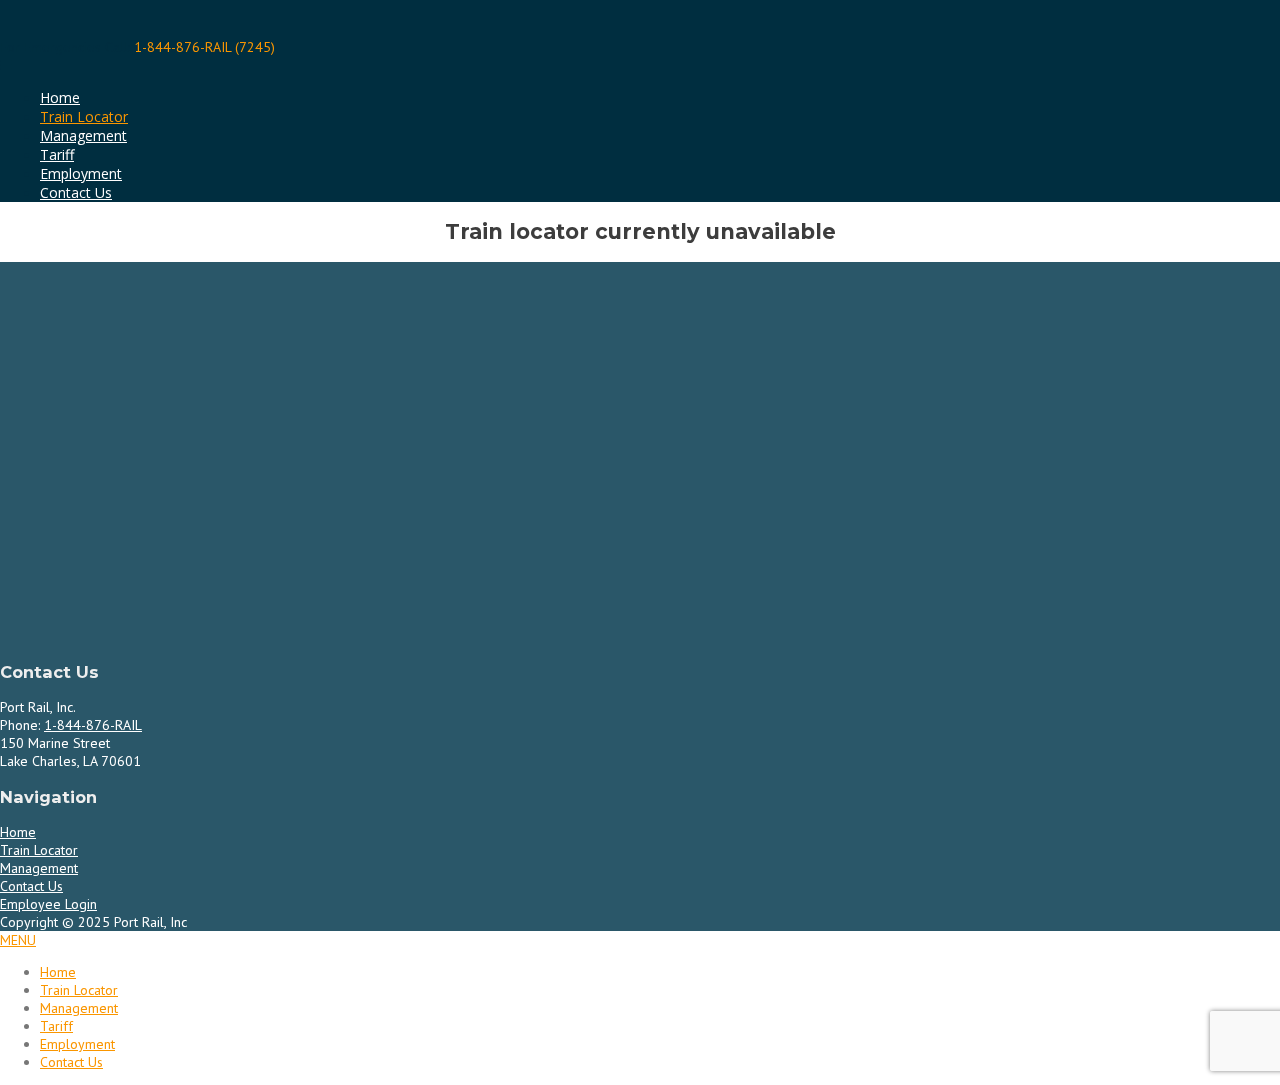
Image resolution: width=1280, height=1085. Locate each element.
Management (83, 135)
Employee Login (48, 904)
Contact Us (76, 192)
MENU (18, 940)
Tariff (57, 154)
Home (60, 97)
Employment (81, 173)
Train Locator (84, 116)
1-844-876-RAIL (93, 725)
